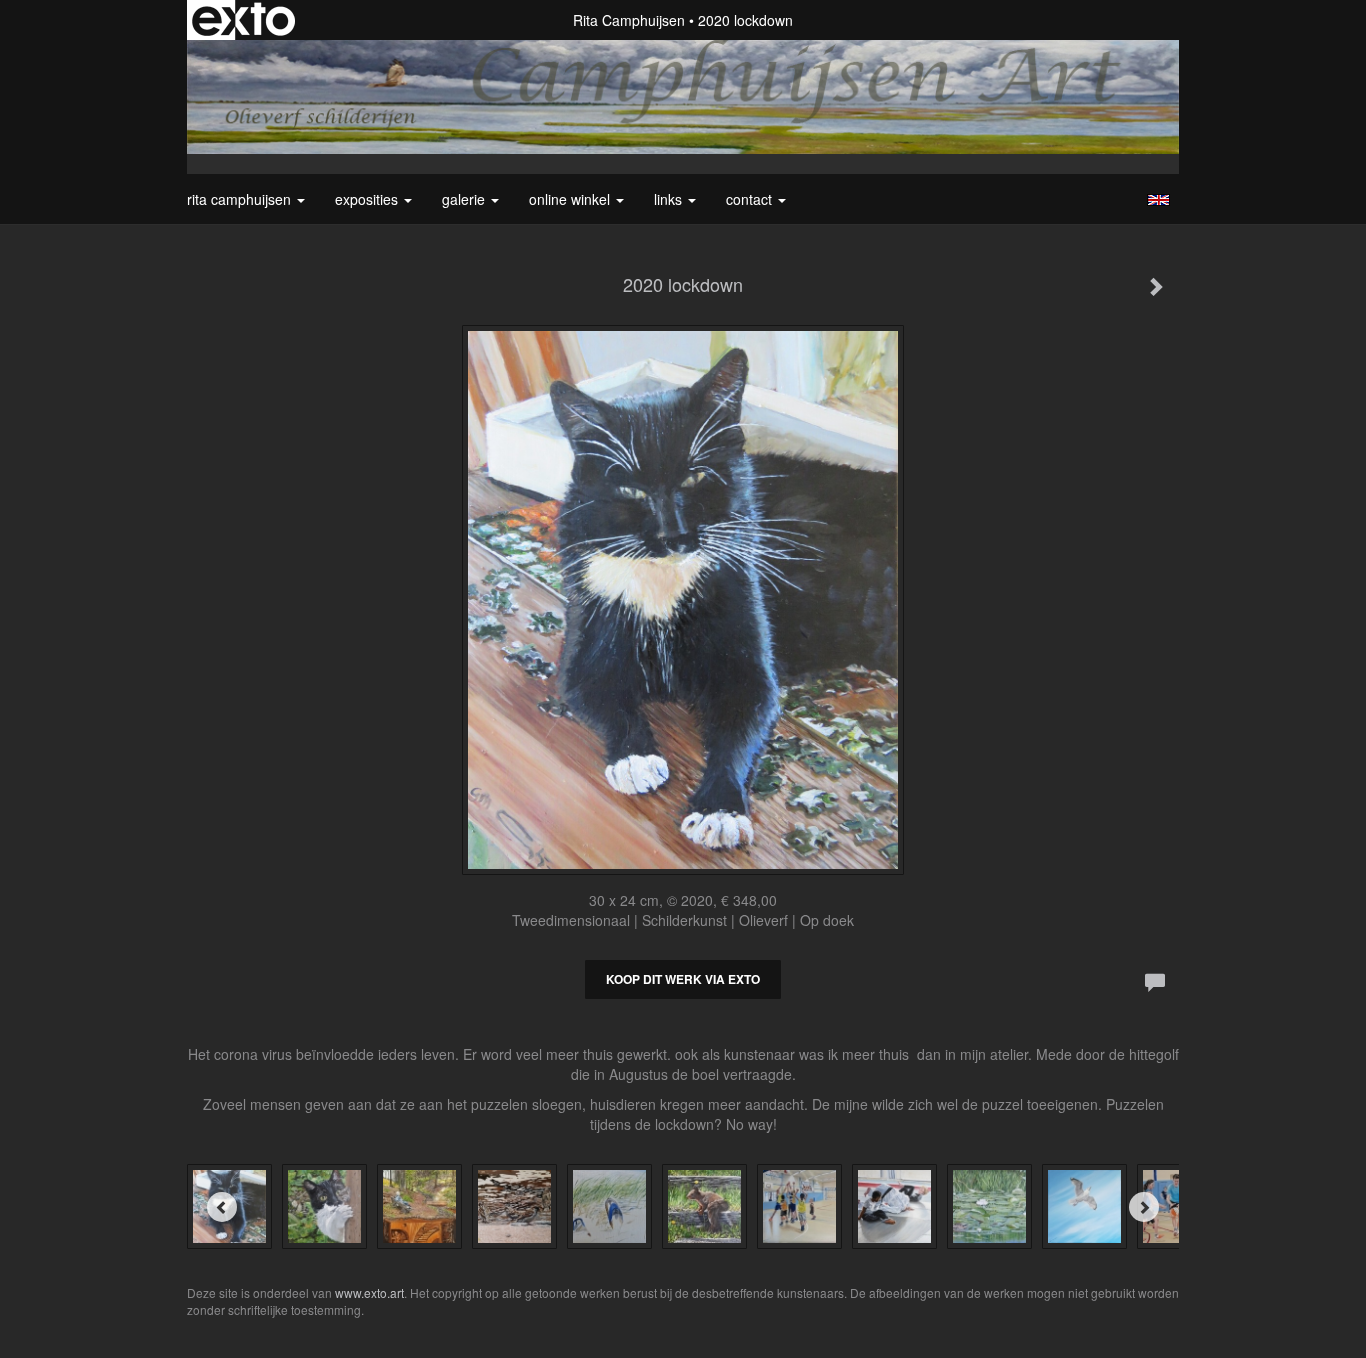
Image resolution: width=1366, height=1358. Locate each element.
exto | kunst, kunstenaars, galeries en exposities (243, 20)
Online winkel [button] (571, 199)
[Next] (1144, 1207)
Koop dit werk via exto (683, 979)
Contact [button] (751, 199)
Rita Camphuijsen (629, 20)
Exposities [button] (368, 199)
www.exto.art (369, 1292)
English (1158, 200)
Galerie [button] (465, 199)
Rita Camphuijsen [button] (241, 199)
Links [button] (670, 199)
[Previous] (222, 1207)
